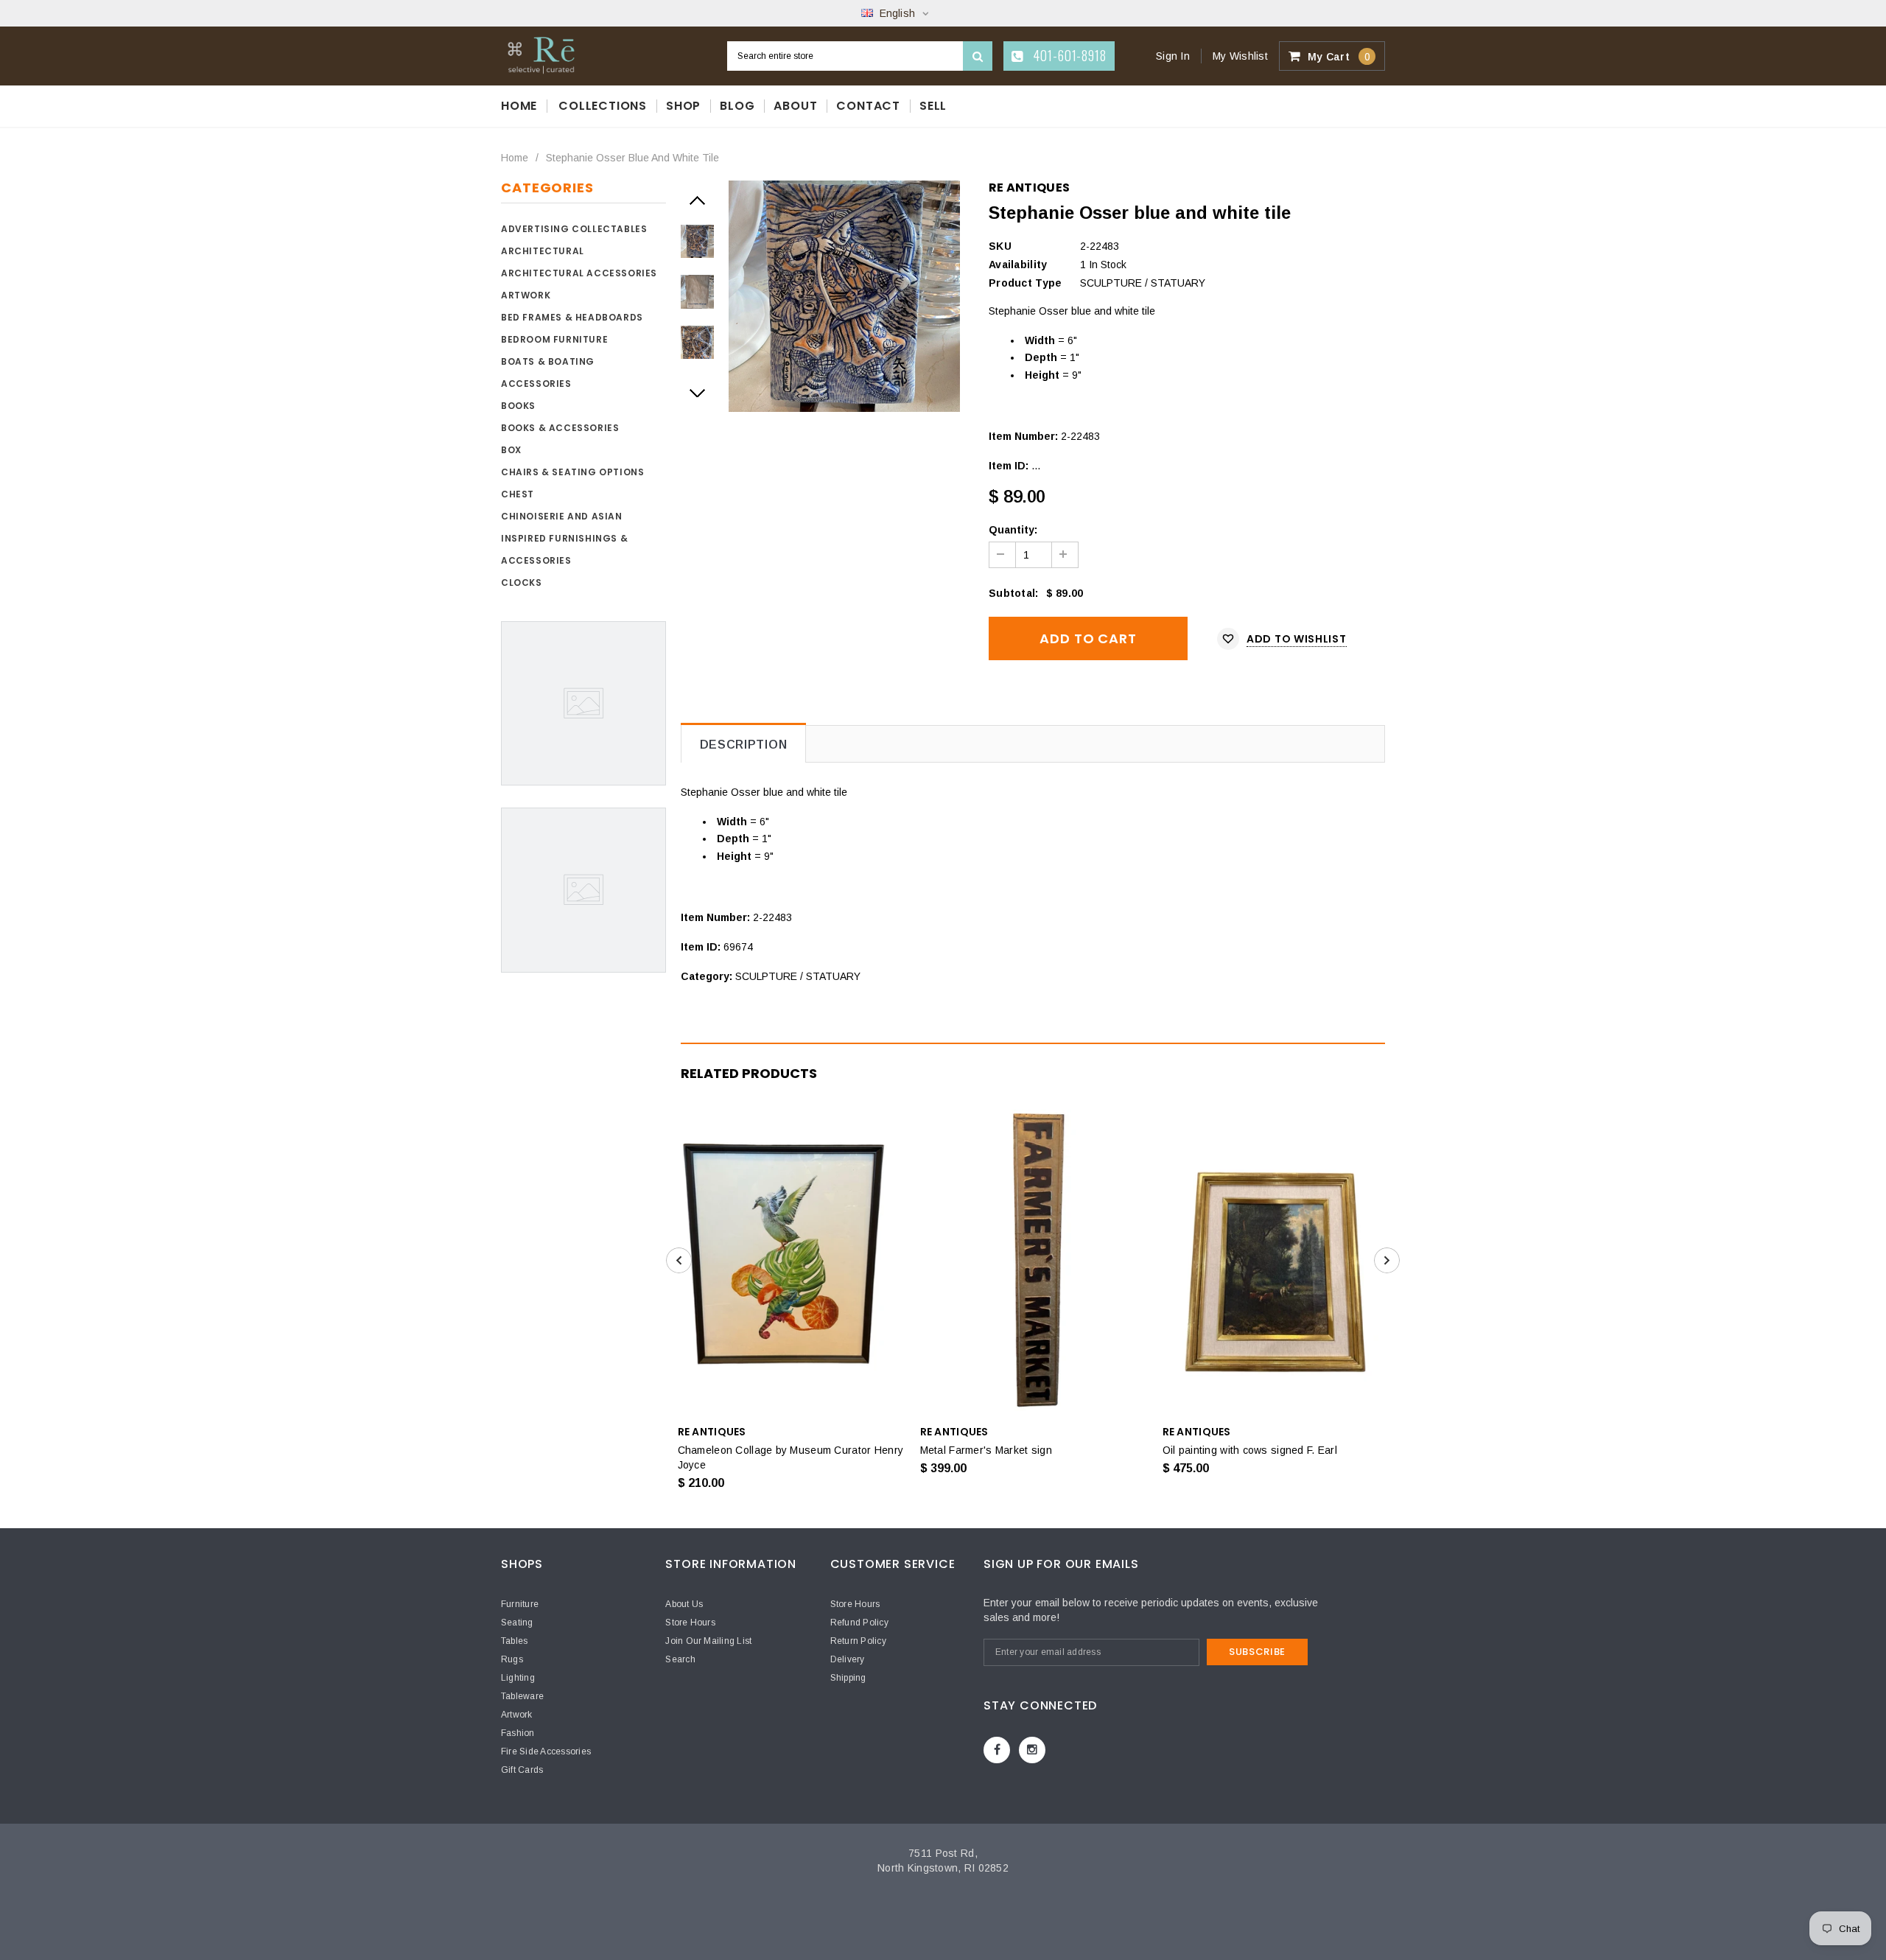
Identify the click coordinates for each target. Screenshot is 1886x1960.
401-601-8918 (1068, 55)
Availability (1018, 265)
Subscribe (1257, 1652)
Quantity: (1013, 530)
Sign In (1173, 56)
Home (515, 158)
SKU (1000, 246)
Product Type (1025, 283)
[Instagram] (1032, 1750)
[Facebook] (997, 1750)
